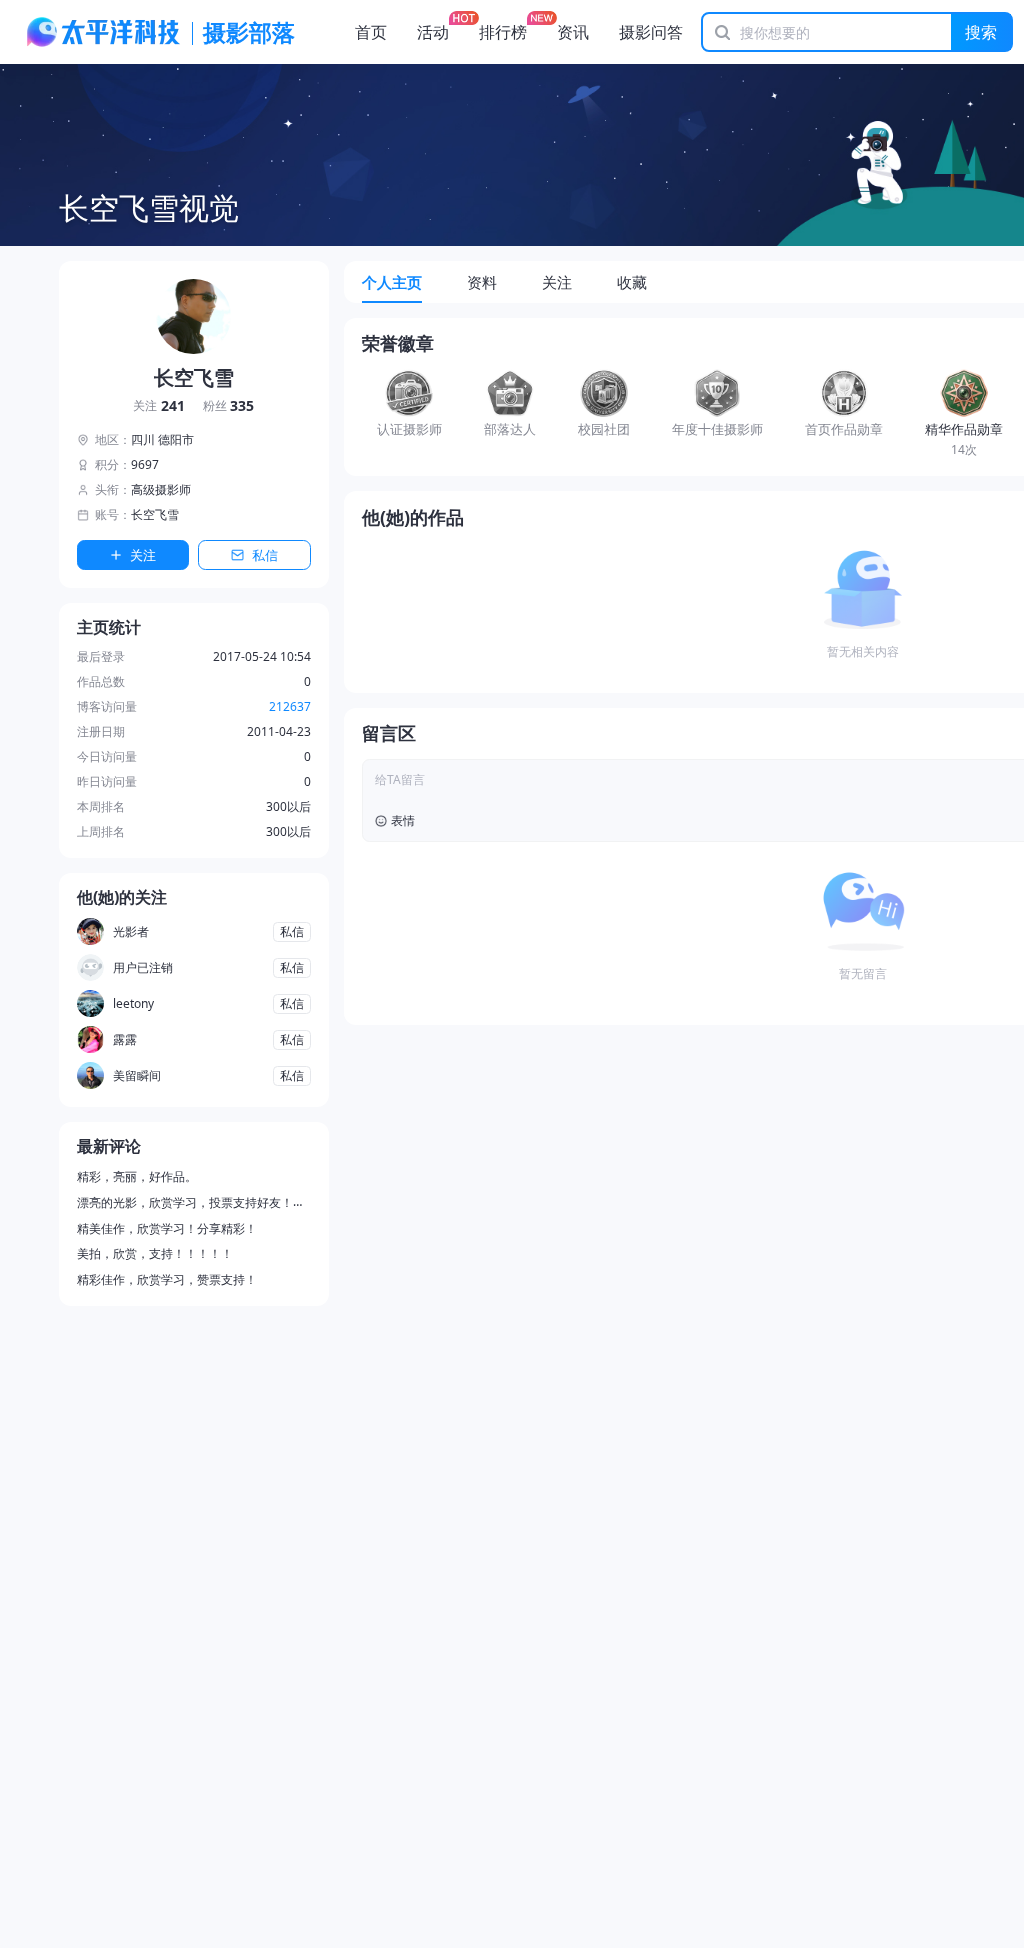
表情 (403, 820)
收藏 (632, 282)
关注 (159, 406)
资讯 (573, 32)
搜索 (981, 32)
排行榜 (503, 32)
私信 (265, 555)
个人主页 (392, 282)
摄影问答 (651, 32)
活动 (433, 32)
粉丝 (229, 406)
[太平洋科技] (104, 32)
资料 (482, 282)
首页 (371, 32)
